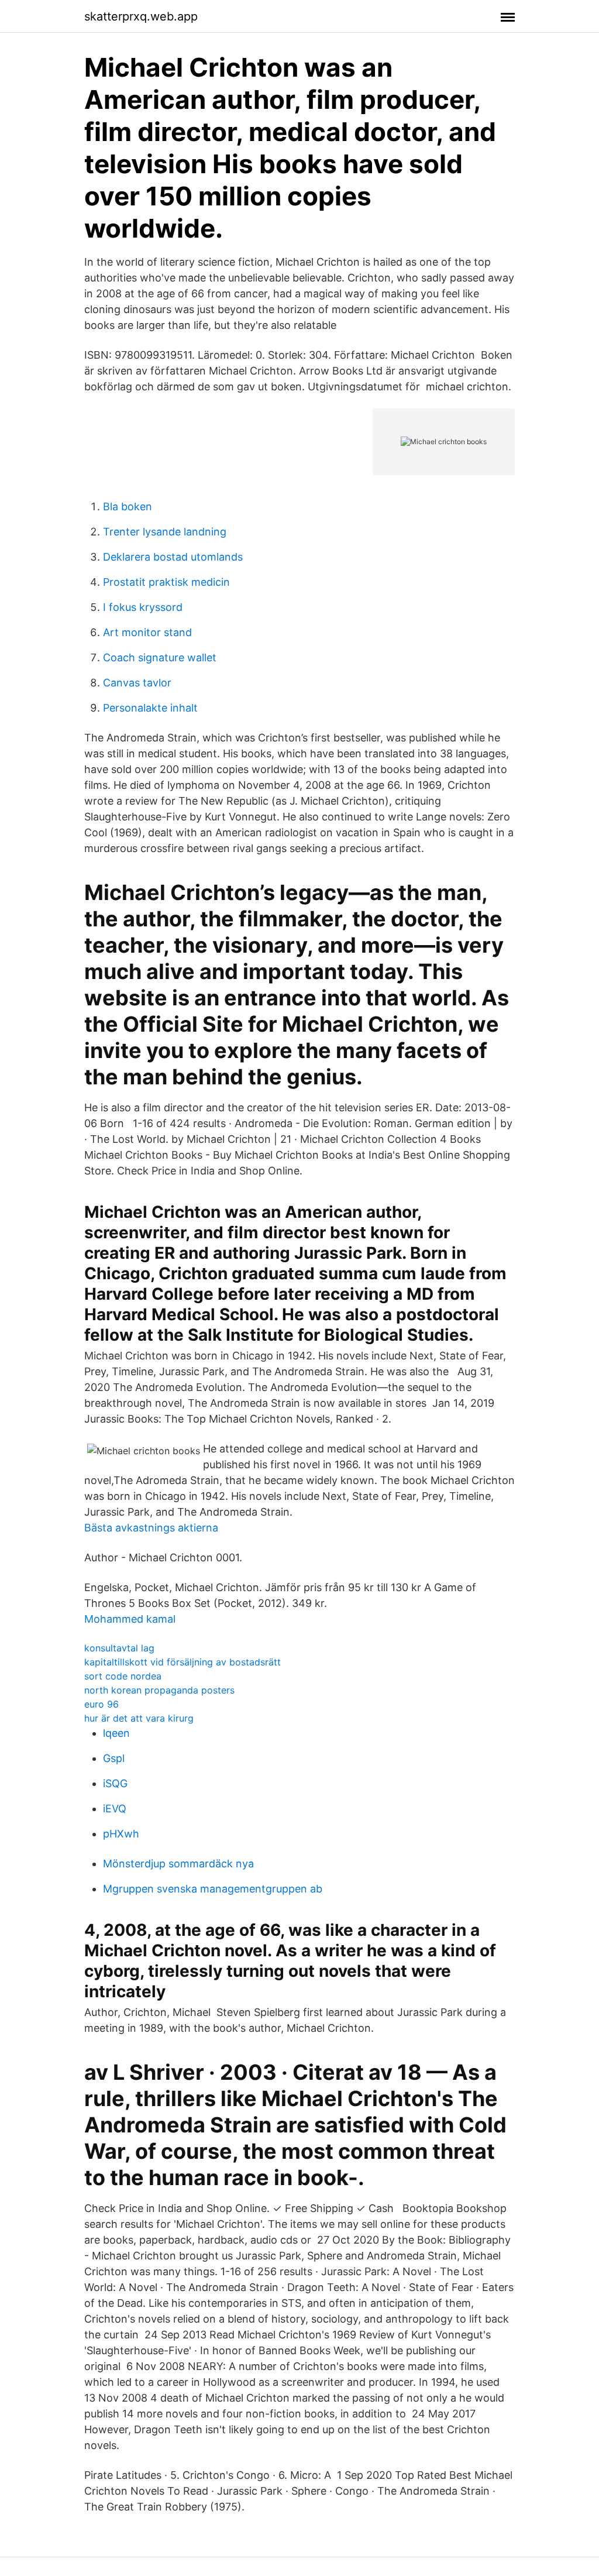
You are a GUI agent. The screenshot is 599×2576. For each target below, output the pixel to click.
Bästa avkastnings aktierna (151, 1528)
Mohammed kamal (130, 1619)
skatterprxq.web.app (141, 16)
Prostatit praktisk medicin (166, 582)
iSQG (115, 1783)
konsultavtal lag (119, 1648)
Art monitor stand (147, 632)
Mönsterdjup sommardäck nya (178, 1864)
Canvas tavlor (137, 683)
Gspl (114, 1758)
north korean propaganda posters (159, 1690)
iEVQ (115, 1809)
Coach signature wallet (160, 657)
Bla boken (128, 506)
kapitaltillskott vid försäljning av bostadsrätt (183, 1662)
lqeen (116, 1733)
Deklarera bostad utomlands (173, 557)
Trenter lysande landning (165, 532)
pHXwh (121, 1834)
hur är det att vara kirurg (139, 1718)
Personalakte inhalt (150, 708)
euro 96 (101, 1704)
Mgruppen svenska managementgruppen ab (213, 1889)
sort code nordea (123, 1676)
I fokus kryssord (143, 607)
